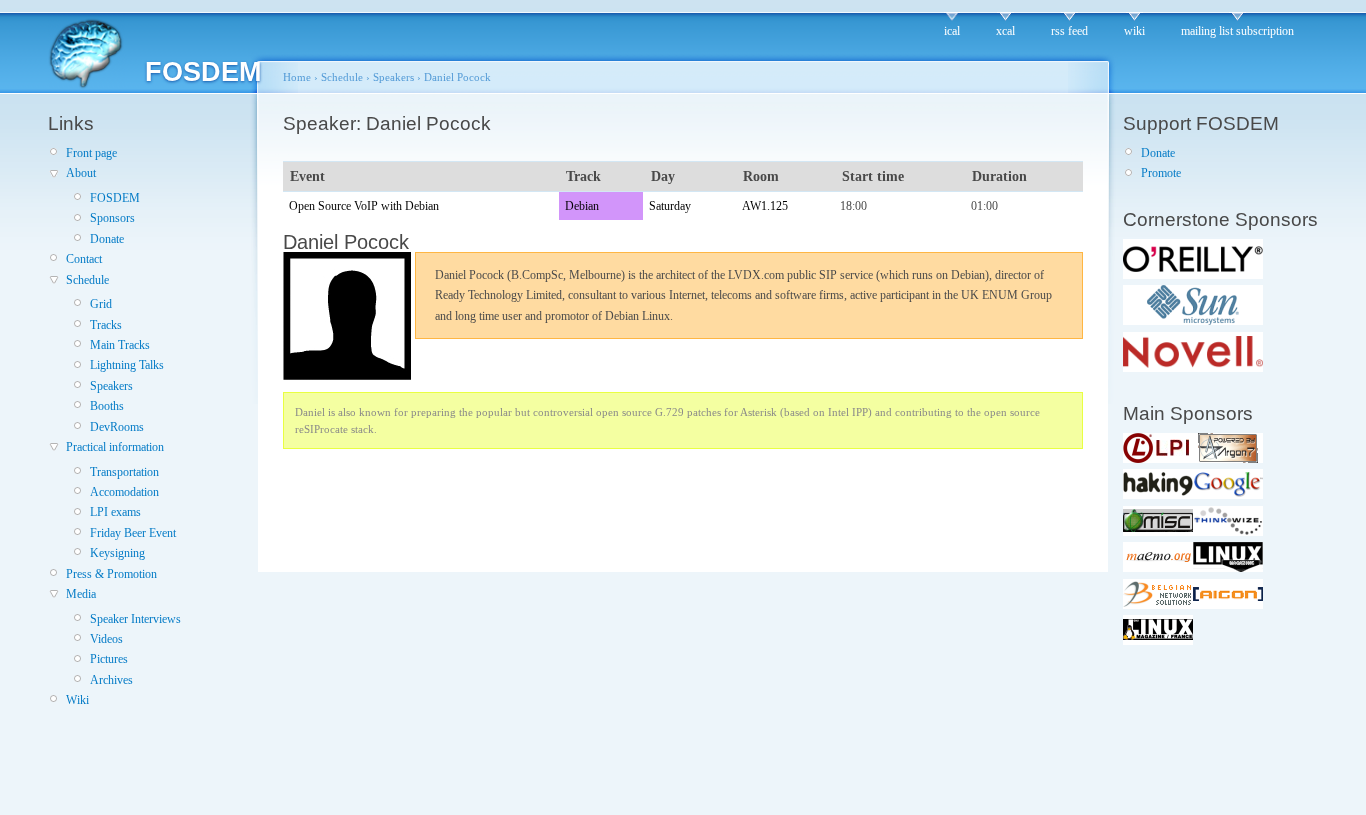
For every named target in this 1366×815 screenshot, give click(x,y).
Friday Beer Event (133, 533)
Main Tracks (120, 345)
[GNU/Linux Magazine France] (1158, 641)
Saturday (670, 206)
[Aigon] (1228, 605)
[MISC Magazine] (1158, 532)
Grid (101, 304)
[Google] (1228, 495)
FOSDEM (115, 198)
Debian (582, 206)
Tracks (106, 325)
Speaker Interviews (135, 619)
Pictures (109, 659)
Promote (1161, 173)
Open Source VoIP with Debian (364, 206)
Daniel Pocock (457, 77)
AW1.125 (765, 206)
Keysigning (117, 553)
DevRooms (117, 427)
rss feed (1069, 31)
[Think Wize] (1228, 532)
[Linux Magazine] (1228, 568)
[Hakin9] (1158, 495)
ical (952, 31)
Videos (106, 639)
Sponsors (112, 218)
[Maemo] (1158, 568)
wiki (1134, 31)
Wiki (77, 700)
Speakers (111, 386)
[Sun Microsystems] (1193, 321)
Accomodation (124, 492)
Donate (107, 239)
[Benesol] (1158, 605)
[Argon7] (1228, 459)
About (81, 173)
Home (297, 77)
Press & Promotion (111, 574)
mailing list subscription (1237, 31)
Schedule (87, 280)
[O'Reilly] (1193, 275)
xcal (1005, 31)
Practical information (115, 447)
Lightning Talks (127, 365)
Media (81, 594)
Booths (107, 406)
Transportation (124, 472)
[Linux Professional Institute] (1158, 459)
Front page (91, 153)
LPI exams (115, 512)
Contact (84, 259)
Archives (111, 680)
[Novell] (1193, 368)
